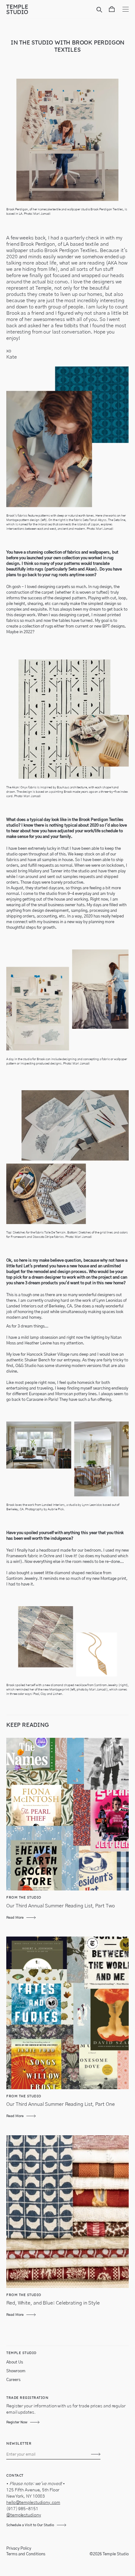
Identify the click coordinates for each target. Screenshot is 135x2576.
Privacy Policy (19, 2549)
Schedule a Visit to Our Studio (30, 2525)
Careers (13, 2380)
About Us (15, 2362)
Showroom (16, 2371)
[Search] (100, 10)
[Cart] (112, 10)
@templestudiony (24, 2515)
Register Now (17, 2422)
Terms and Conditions (26, 2554)
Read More (15, 1918)
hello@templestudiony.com (33, 2503)
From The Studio (24, 1897)
